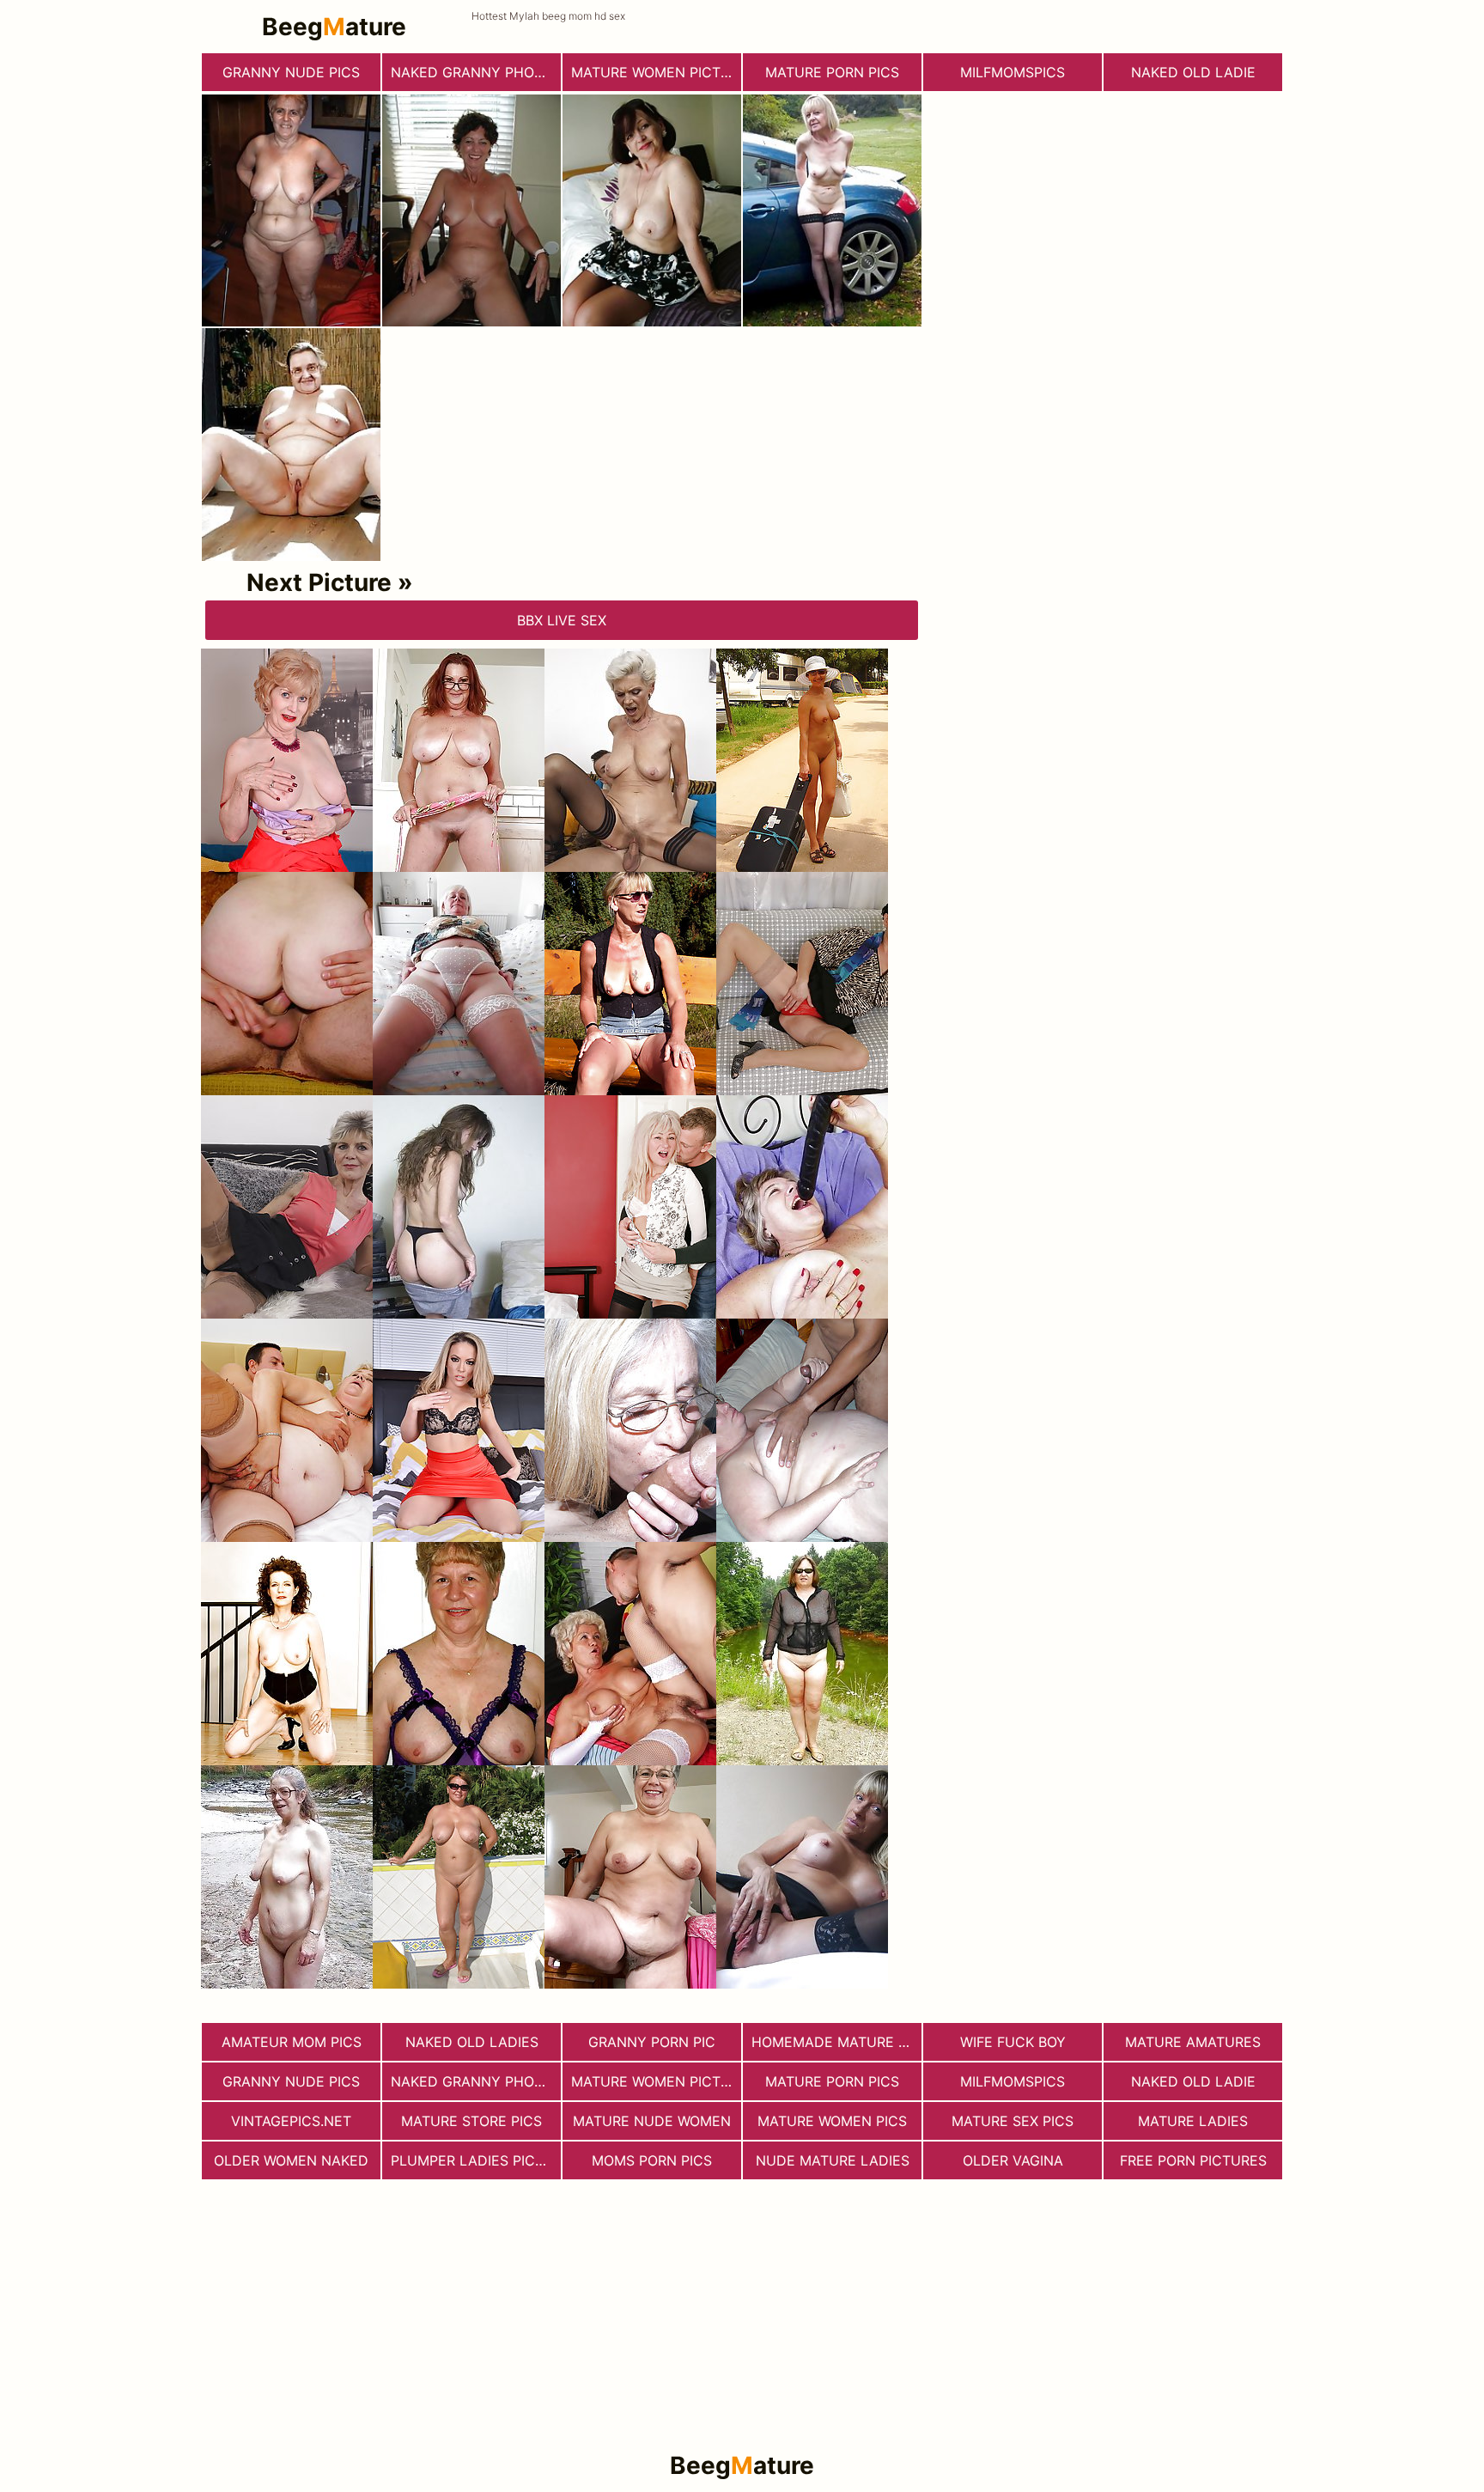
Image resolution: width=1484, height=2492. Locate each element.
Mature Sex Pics (1013, 2121)
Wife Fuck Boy (1013, 2042)
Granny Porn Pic (652, 2042)
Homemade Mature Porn (836, 2042)
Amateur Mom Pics (292, 2042)
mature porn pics (832, 72)
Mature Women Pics (832, 2121)
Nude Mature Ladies (833, 2160)
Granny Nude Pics (291, 72)
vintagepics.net (291, 2121)
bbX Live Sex (562, 620)
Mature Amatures (1193, 2042)
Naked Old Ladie (1193, 72)
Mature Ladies (1193, 2121)
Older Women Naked (291, 2160)
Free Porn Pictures (1193, 2160)
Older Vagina (1013, 2160)
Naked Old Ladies (472, 2042)
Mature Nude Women (652, 2121)
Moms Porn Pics (652, 2160)
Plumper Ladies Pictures (476, 2160)
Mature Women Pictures (656, 72)
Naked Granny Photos (476, 72)
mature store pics (471, 2121)
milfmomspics (1013, 72)
